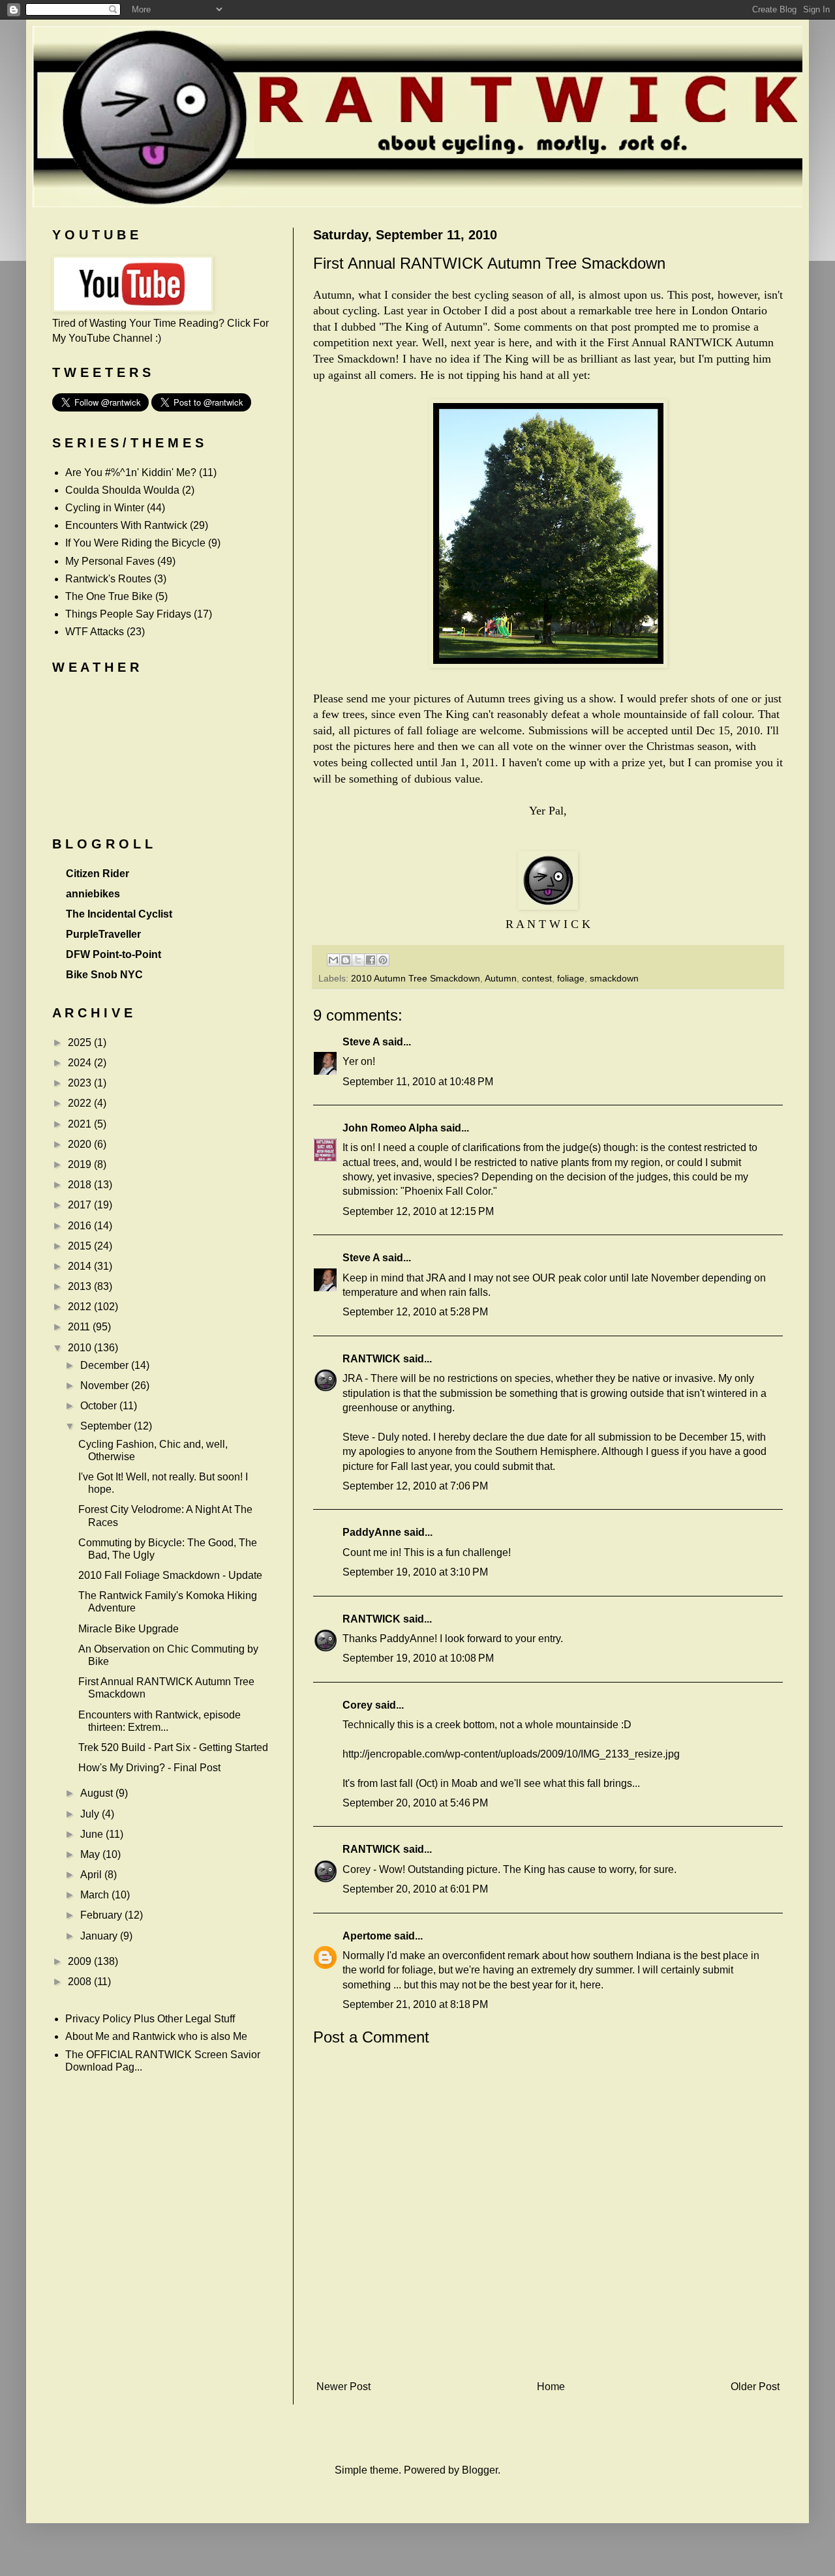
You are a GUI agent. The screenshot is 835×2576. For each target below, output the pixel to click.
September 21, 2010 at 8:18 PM (415, 2004)
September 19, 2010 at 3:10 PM (415, 1572)
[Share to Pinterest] (383, 960)
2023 (81, 1083)
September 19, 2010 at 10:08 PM (418, 1658)
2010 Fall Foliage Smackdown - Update (170, 1575)
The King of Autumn (433, 327)
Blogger (480, 2470)
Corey (357, 1705)
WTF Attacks (95, 632)
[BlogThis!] (346, 960)
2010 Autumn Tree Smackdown (416, 978)
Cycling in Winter (105, 508)
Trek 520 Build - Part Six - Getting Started (173, 1747)
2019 (81, 1164)
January (100, 1936)
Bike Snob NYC (104, 975)
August (98, 1793)
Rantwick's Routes (108, 579)
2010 (81, 1348)
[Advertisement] (548, 2354)
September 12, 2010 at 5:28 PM (415, 1312)
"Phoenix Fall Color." (449, 1191)
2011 (80, 1327)
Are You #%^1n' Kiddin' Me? (131, 472)
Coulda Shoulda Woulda (122, 490)
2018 (81, 1185)
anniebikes (93, 894)
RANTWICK (372, 1359)
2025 (81, 1042)
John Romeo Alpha (390, 1128)
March (96, 1895)
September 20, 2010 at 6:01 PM (415, 1889)
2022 (81, 1103)
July (91, 1814)
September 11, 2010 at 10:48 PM (418, 1082)
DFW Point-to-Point (114, 954)
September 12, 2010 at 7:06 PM (415, 1486)
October (100, 1406)
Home (551, 2387)
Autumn (501, 978)
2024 (81, 1063)
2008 (81, 1982)
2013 (81, 1286)
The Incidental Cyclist (119, 914)
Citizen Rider (98, 874)
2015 (81, 1246)
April (92, 1875)
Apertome (367, 1936)
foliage (571, 978)
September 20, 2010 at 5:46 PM (415, 1803)
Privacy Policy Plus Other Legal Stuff (150, 2019)
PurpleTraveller (103, 934)
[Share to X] (358, 960)
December (106, 1365)
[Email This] (333, 960)
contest (537, 978)
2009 (81, 1961)
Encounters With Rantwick (126, 525)
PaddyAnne (372, 1532)
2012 (81, 1307)
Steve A (361, 1042)
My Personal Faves (110, 561)
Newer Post (343, 2387)
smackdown (614, 978)
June (93, 1834)
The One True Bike (109, 596)
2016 (81, 1226)
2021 (81, 1124)
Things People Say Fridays (128, 614)
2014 (81, 1266)
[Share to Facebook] (371, 960)
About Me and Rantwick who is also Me (156, 2036)
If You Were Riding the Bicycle (135, 543)
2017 (81, 1205)
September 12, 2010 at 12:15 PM (418, 1211)
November (106, 1385)
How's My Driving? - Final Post (149, 1768)
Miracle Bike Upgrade (129, 1629)
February (102, 1915)
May (91, 1854)
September (107, 1426)
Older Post (755, 2387)
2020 (81, 1144)
